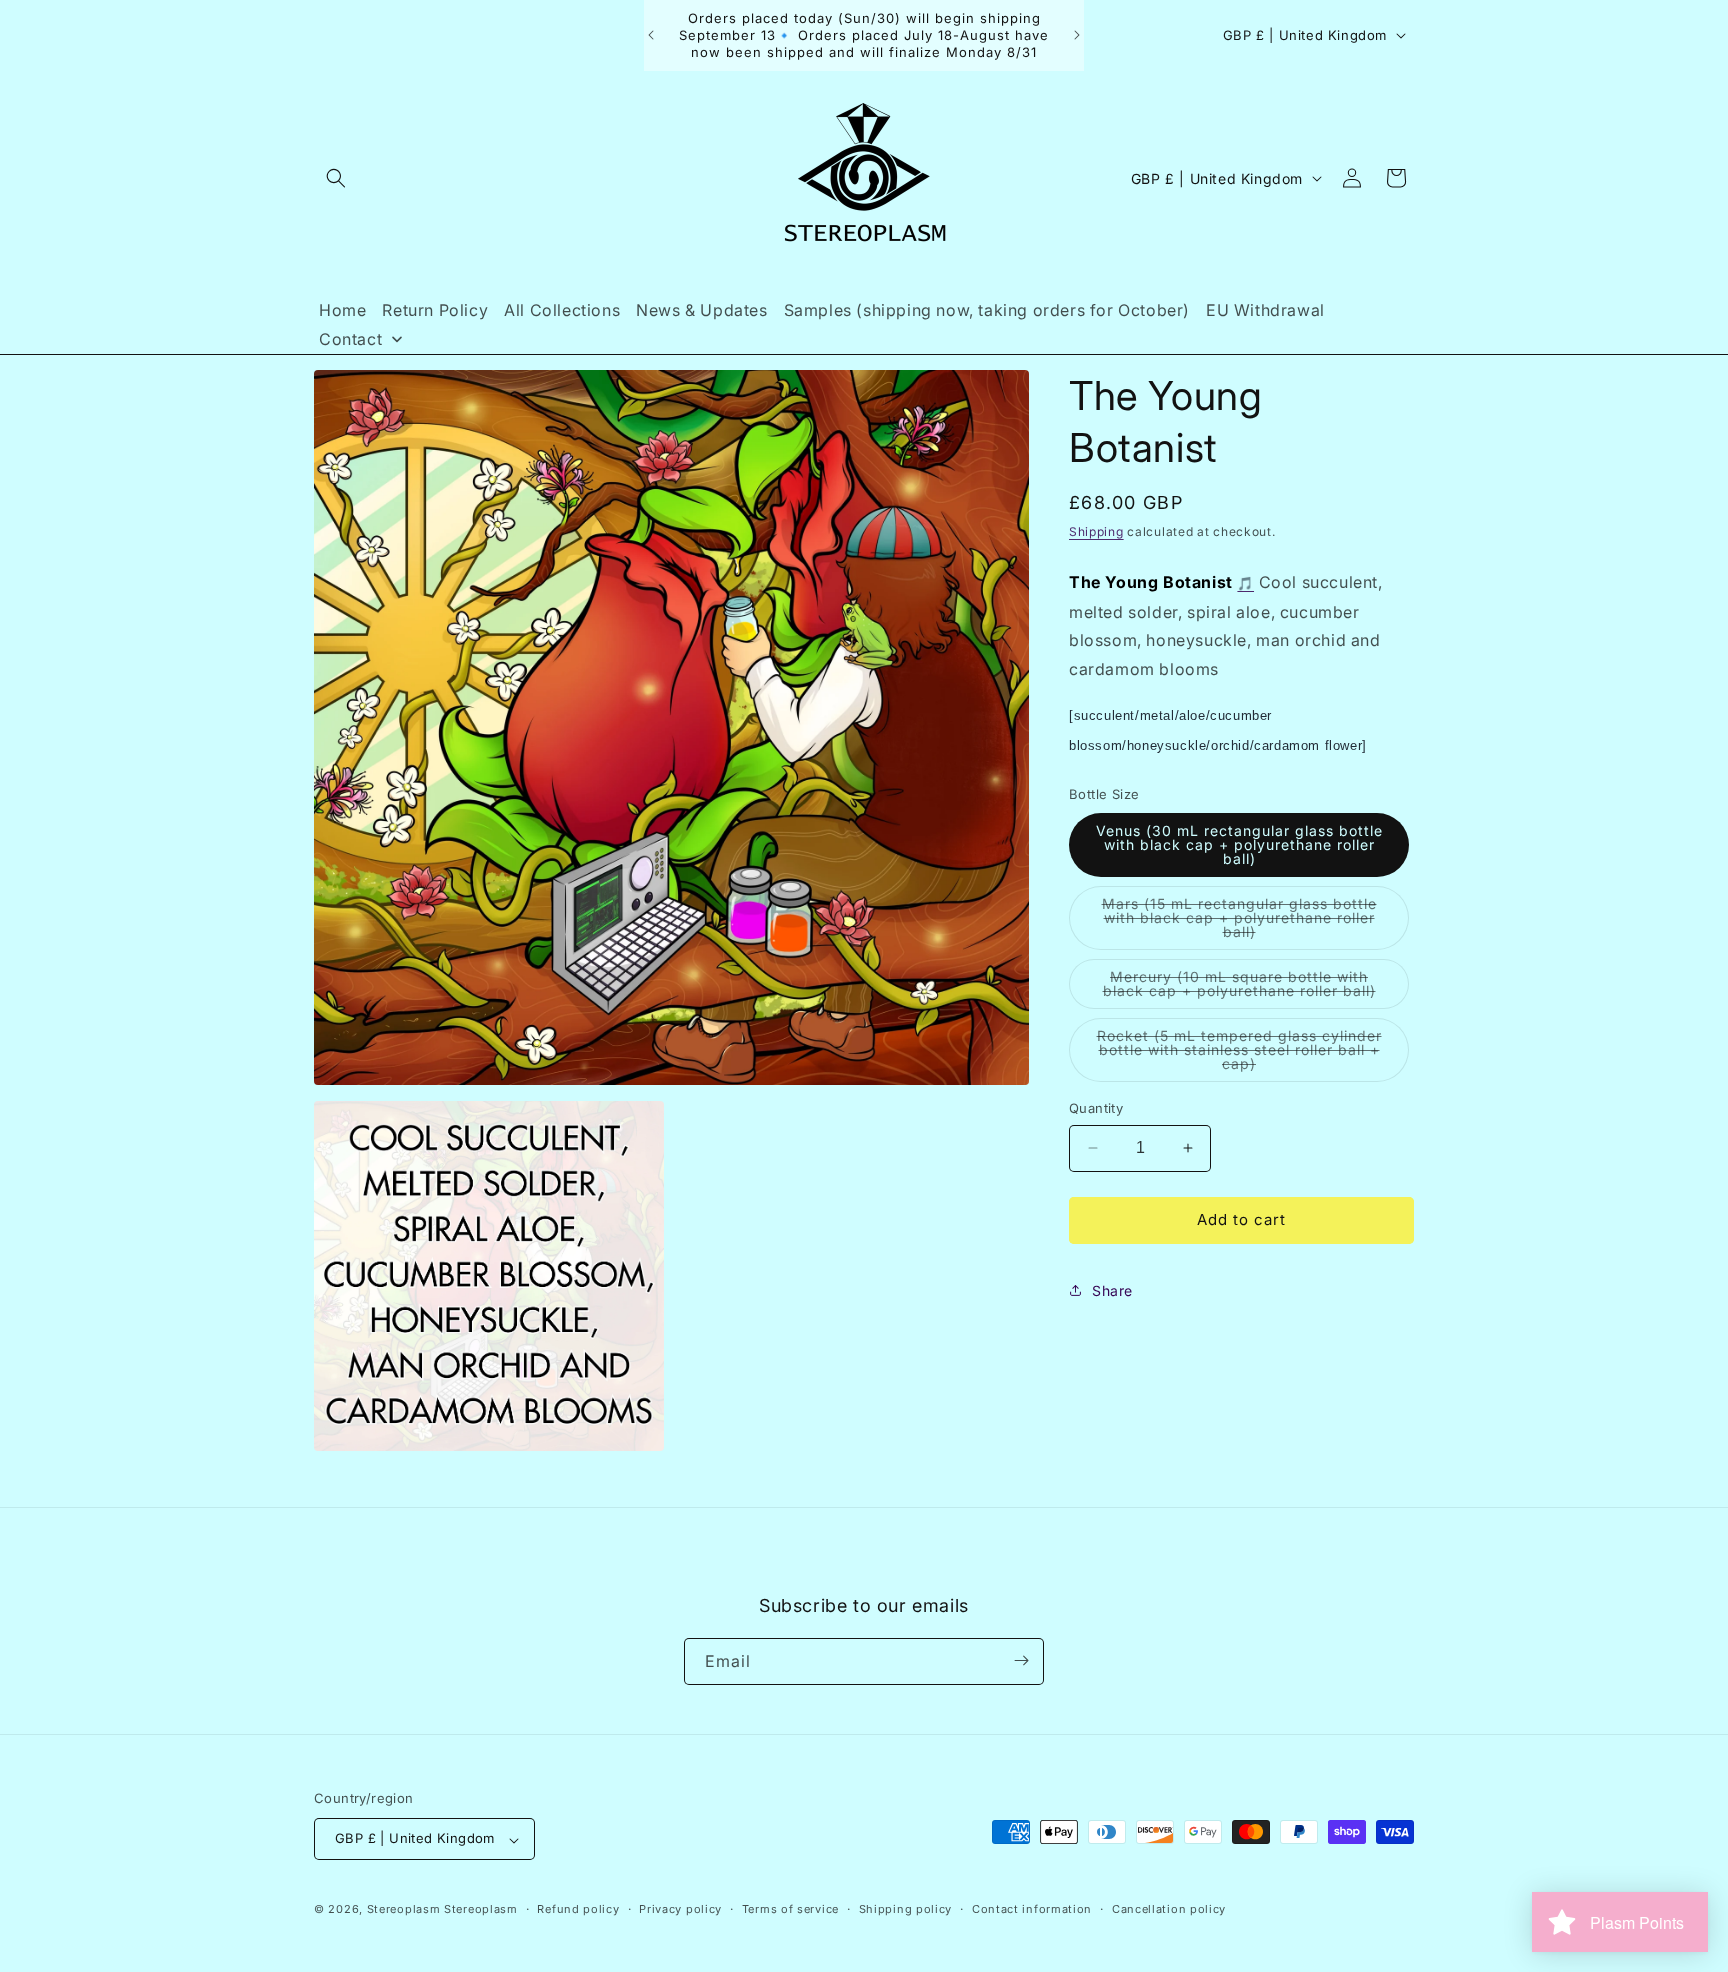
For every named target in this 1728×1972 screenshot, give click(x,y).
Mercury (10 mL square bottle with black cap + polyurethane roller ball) (1256, 988)
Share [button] (1112, 1290)
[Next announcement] (1077, 35)
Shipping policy (906, 1909)
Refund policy (578, 1909)
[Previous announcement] (651, 35)
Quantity (1096, 1108)
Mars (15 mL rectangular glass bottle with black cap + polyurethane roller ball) (1239, 922)
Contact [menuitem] (350, 339)
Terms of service (790, 1909)
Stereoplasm (404, 1910)
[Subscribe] (1021, 1660)
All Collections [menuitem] (562, 310)
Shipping (1096, 531)
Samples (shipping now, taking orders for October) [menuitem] (987, 310)
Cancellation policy (1169, 1909)
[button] (336, 178)
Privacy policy (680, 1909)
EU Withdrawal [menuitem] (1265, 310)
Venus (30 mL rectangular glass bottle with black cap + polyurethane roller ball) (1239, 844)
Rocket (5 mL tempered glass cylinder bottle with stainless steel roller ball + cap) (1239, 1054)
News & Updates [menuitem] (701, 310)
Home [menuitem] (342, 310)
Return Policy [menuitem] (435, 310)
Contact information (1032, 1909)
